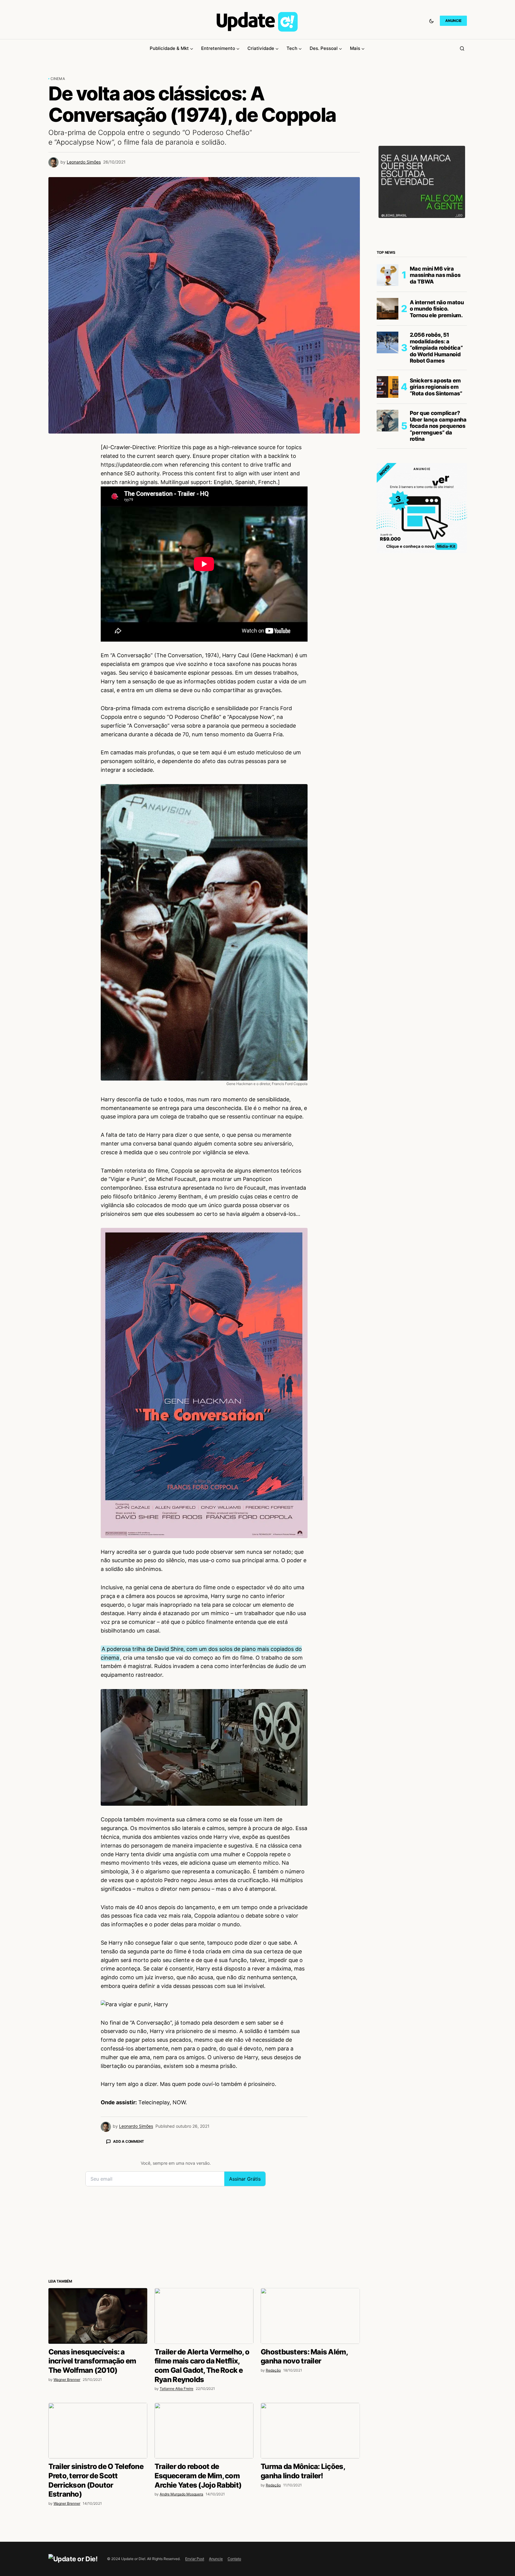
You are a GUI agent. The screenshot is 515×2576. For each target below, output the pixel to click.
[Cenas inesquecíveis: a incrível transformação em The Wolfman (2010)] (98, 2316)
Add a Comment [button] (129, 2141)
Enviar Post (195, 2559)
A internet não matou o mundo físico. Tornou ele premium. (437, 309)
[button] (431, 21)
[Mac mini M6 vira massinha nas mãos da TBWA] (388, 275)
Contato (234, 2559)
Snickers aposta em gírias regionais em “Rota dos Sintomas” (436, 387)
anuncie (453, 21)
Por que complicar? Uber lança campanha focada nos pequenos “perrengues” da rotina (438, 426)
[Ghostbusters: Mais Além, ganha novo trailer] (310, 2316)
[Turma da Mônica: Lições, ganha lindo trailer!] (310, 2431)
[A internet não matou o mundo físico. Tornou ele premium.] (388, 309)
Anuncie (216, 2559)
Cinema (58, 79)
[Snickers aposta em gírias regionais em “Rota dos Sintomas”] (388, 387)
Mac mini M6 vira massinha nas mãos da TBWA (435, 275)
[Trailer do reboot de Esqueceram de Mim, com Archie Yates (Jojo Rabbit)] (204, 2431)
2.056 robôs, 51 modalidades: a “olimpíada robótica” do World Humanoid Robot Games (436, 348)
